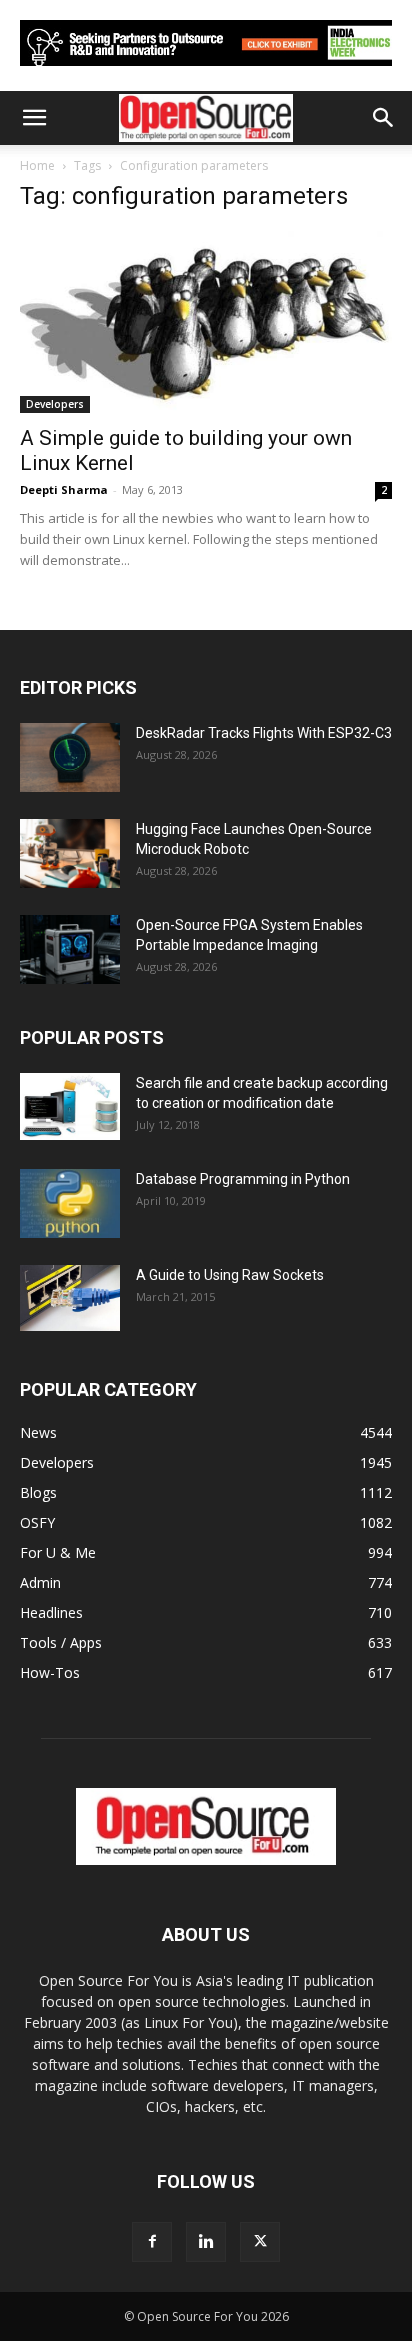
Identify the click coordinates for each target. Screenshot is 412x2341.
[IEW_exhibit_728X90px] (206, 70)
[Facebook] (152, 2242)
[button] (34, 118)
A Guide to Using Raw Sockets (230, 1275)
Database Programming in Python (243, 1179)
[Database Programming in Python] (70, 1203)
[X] (260, 2242)
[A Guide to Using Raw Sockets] (70, 1298)
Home (37, 165)
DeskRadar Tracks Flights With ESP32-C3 (264, 733)
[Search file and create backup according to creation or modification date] (70, 1106)
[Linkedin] (206, 2242)
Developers (55, 404)
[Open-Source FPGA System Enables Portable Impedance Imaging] (70, 949)
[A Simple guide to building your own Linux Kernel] (206, 322)
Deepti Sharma (64, 489)
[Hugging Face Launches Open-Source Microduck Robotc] (70, 853)
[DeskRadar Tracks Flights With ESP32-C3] (70, 757)
